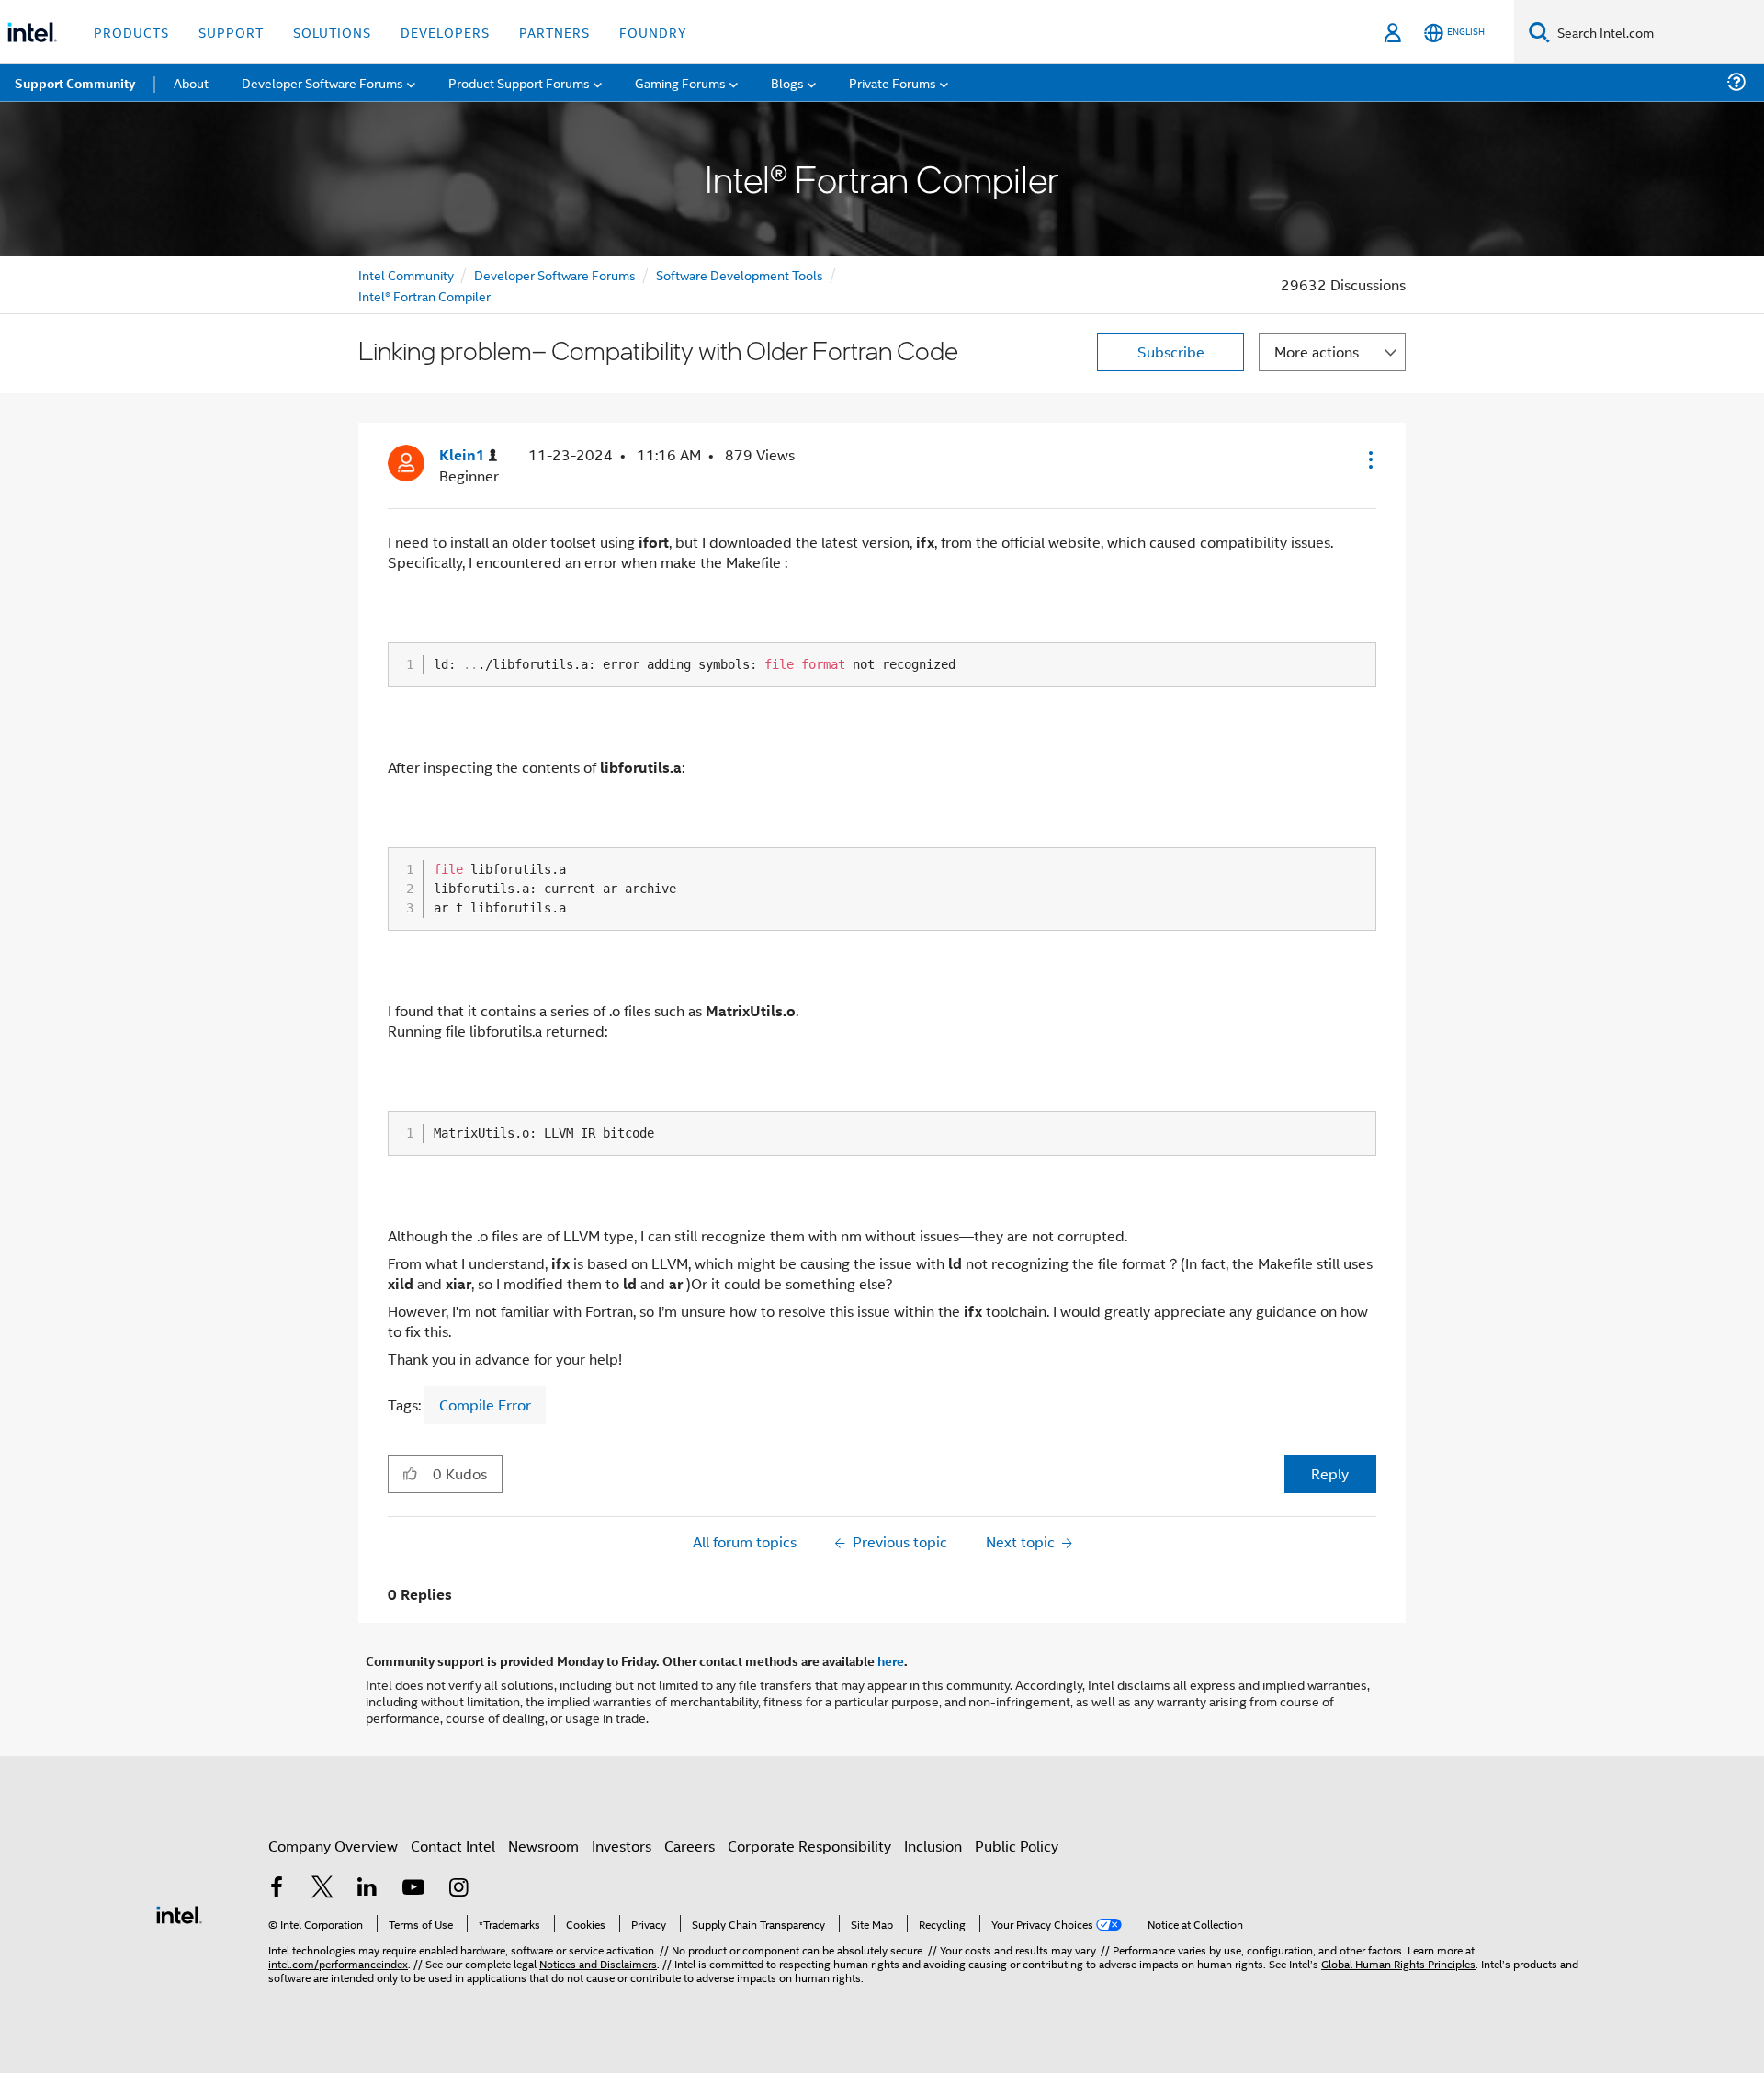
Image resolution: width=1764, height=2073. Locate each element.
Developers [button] (445, 32)
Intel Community (406, 274)
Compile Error (485, 1405)
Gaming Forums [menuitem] (680, 82)
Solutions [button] (332, 32)
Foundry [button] (653, 32)
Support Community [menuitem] (75, 83)
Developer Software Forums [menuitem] (322, 82)
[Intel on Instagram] (458, 1889)
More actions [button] (1317, 351)
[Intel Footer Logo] (179, 1913)
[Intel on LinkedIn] (367, 1889)
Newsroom (543, 1846)
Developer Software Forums (555, 274)
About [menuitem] (191, 82)
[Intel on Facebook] (277, 1889)
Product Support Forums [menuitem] (519, 82)
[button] (1369, 459)
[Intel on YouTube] (413, 1889)
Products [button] (131, 32)
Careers (690, 1846)
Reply (1330, 1473)
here (891, 1660)
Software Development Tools (740, 274)
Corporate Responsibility (809, 1846)
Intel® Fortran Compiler (424, 295)
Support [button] (231, 32)
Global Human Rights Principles (1398, 1963)
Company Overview (333, 1846)
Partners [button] (554, 32)
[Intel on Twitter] (322, 1889)
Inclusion (933, 1846)
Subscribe (1171, 351)
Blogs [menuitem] (787, 82)
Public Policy (1017, 1846)
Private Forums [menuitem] (893, 82)
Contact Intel (453, 1846)
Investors (622, 1846)
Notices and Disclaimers (598, 1963)
